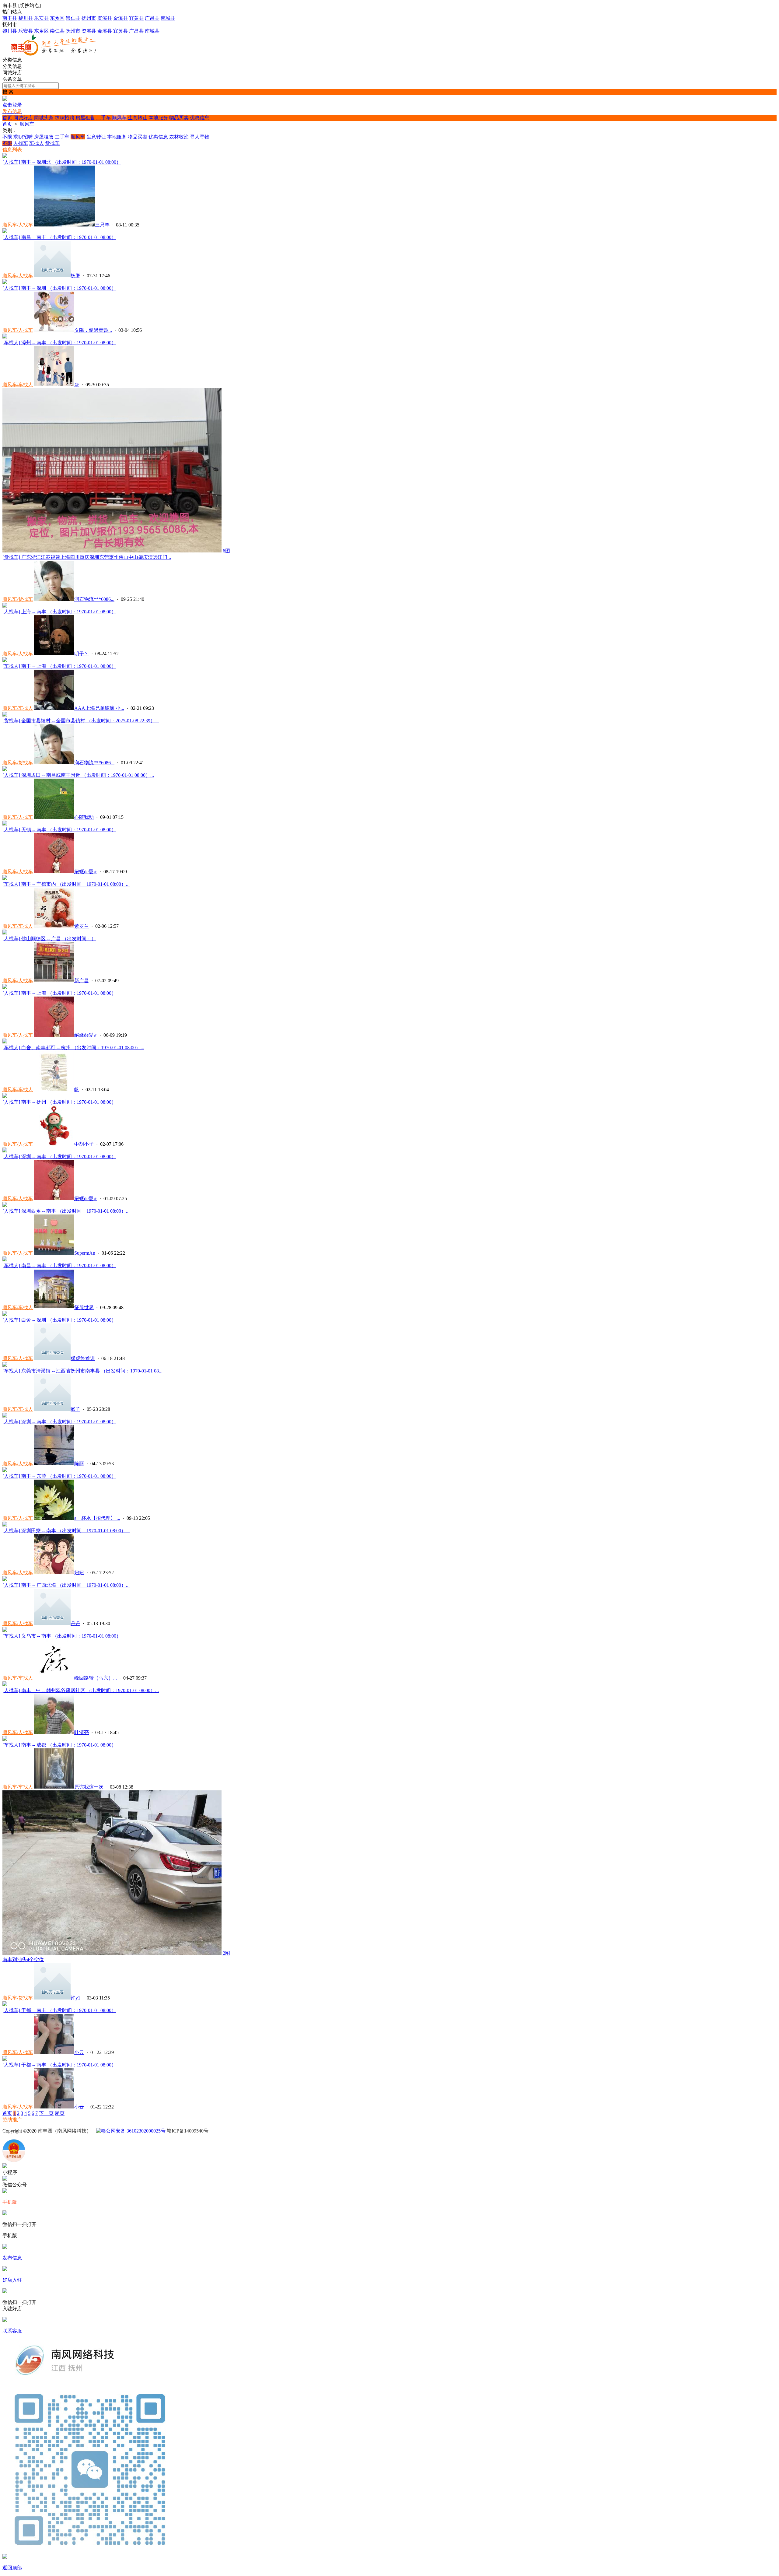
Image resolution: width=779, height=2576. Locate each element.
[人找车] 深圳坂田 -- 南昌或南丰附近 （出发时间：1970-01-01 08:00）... (78, 775)
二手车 (103, 118)
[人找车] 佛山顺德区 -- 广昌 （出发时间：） (49, 939)
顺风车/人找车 (18, 225)
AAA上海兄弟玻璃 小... (99, 708)
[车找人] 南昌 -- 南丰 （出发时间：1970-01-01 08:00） (59, 1265)
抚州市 (89, 18)
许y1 (75, 1998)
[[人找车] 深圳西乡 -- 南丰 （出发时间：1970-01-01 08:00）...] (5, 1205)
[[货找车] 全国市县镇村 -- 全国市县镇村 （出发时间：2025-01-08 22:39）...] (5, 715)
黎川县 (26, 18)
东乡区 (57, 18)
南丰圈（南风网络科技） (65, 2131)
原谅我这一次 (89, 1787)
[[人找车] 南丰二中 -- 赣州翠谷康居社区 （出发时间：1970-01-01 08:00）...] (5, 1685)
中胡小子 (84, 1144)
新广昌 (82, 981)
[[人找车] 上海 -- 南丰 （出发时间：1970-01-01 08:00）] (5, 606)
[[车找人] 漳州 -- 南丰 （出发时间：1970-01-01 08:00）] (5, 337)
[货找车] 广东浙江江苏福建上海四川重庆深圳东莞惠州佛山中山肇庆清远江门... (87, 557)
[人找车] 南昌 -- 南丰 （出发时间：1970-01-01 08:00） (59, 237)
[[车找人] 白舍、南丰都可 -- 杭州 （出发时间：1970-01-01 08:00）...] (5, 1042)
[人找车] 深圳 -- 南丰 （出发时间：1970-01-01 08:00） (59, 1157)
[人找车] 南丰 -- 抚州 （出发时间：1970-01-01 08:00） (59, 1102)
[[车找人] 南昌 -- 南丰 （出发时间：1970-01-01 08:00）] (5, 1260)
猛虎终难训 (83, 1358)
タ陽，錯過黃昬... (93, 330)
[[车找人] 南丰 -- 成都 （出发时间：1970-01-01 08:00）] (5, 1739)
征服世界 (84, 1307)
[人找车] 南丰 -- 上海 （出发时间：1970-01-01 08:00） (59, 993)
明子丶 (82, 654)
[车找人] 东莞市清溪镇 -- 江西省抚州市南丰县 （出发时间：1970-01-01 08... (82, 1371)
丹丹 (75, 1623)
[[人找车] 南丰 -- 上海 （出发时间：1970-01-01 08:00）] (5, 987)
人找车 (21, 143)
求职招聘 (65, 118)
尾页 (60, 2113)
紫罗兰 (82, 926)
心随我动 (84, 817)
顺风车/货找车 (18, 599)
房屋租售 (85, 118)
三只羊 (102, 225)
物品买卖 (179, 118)
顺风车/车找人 (18, 385)
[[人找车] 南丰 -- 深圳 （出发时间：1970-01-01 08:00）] (5, 282)
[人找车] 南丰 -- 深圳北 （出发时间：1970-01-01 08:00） (62, 162)
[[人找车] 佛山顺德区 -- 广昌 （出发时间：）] (5, 933)
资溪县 (105, 18)
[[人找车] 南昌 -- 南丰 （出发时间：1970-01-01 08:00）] (5, 231)
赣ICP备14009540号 (188, 2131)
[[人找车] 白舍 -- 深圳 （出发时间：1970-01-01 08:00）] (5, 1314)
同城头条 (44, 118)
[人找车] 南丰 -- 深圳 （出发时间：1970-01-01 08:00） (59, 288)
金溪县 (121, 18)
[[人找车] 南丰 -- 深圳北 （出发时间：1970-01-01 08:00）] (5, 156)
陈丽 (79, 1464)
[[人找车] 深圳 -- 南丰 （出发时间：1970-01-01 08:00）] (5, 1151)
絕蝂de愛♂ (86, 872)
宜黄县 (136, 18)
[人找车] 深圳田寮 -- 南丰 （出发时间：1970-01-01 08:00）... (66, 1531)
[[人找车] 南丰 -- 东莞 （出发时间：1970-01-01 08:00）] (5, 1470)
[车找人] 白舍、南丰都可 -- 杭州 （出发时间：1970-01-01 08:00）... (73, 1048)
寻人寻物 (200, 137)
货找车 (52, 143)
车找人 (37, 143)
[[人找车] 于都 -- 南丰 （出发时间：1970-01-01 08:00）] (5, 2005)
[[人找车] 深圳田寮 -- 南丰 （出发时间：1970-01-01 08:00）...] (5, 1525)
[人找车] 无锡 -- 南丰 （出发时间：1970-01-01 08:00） (59, 830)
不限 (7, 137)
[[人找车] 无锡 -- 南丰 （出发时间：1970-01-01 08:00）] (5, 824)
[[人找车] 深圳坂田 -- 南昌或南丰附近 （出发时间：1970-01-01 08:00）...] (5, 769)
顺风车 (119, 118)
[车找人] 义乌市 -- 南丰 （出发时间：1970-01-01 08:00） (62, 1636)
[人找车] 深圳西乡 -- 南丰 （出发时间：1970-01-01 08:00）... (66, 1211)
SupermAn (85, 1253)
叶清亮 (82, 1732)
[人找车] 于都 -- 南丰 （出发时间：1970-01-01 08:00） (59, 2010)
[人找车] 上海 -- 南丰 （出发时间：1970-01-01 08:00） (59, 612)
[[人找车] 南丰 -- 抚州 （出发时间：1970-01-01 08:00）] (5, 1096)
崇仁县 (73, 18)
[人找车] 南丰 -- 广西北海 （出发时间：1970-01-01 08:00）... (66, 1585)
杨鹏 (75, 276)
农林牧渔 (179, 137)
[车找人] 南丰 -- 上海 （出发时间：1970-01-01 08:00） (59, 666)
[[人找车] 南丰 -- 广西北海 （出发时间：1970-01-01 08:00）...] (5, 1579)
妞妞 (79, 1573)
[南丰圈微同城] (57, 54)
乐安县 (41, 18)
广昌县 (152, 18)
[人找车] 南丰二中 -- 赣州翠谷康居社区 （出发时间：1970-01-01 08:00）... (81, 1690)
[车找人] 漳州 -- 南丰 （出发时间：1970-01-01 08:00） (59, 343)
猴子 (75, 1409)
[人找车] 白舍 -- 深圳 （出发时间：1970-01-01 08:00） (59, 1320)
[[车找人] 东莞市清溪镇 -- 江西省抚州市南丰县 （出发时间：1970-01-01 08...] (5, 1365)
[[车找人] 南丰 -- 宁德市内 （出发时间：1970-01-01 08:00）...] (5, 878)
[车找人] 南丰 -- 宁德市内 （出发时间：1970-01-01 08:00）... (66, 884)
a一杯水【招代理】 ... (97, 1518)
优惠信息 (200, 118)
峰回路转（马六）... (96, 1678)
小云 (79, 2052)
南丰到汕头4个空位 (23, 1959)
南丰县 (10, 18)
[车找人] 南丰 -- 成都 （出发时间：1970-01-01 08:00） (59, 1745)
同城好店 (23, 118)
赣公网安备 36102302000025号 (133, 2131)
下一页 (46, 2113)
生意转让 (138, 118)
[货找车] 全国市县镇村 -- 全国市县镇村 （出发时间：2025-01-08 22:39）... (81, 721)
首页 (7, 118)
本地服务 (158, 118)
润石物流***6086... (94, 599)
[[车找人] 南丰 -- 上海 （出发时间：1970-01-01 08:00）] (5, 660)
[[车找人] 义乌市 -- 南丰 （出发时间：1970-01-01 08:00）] (5, 1630)
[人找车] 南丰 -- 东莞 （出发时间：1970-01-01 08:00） (59, 1476)
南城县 (168, 18)
